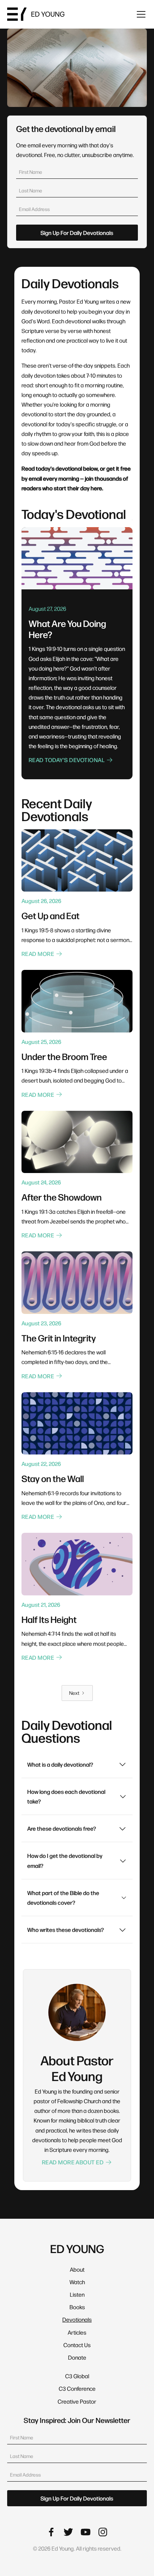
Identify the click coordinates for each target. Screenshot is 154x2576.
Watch (77, 2282)
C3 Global (77, 2376)
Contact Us (77, 2345)
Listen (77, 2294)
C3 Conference (77, 2388)
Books (77, 2307)
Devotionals (77, 2319)
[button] (140, 14)
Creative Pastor (77, 2401)
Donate (77, 2357)
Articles (77, 2332)
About (77, 2269)
